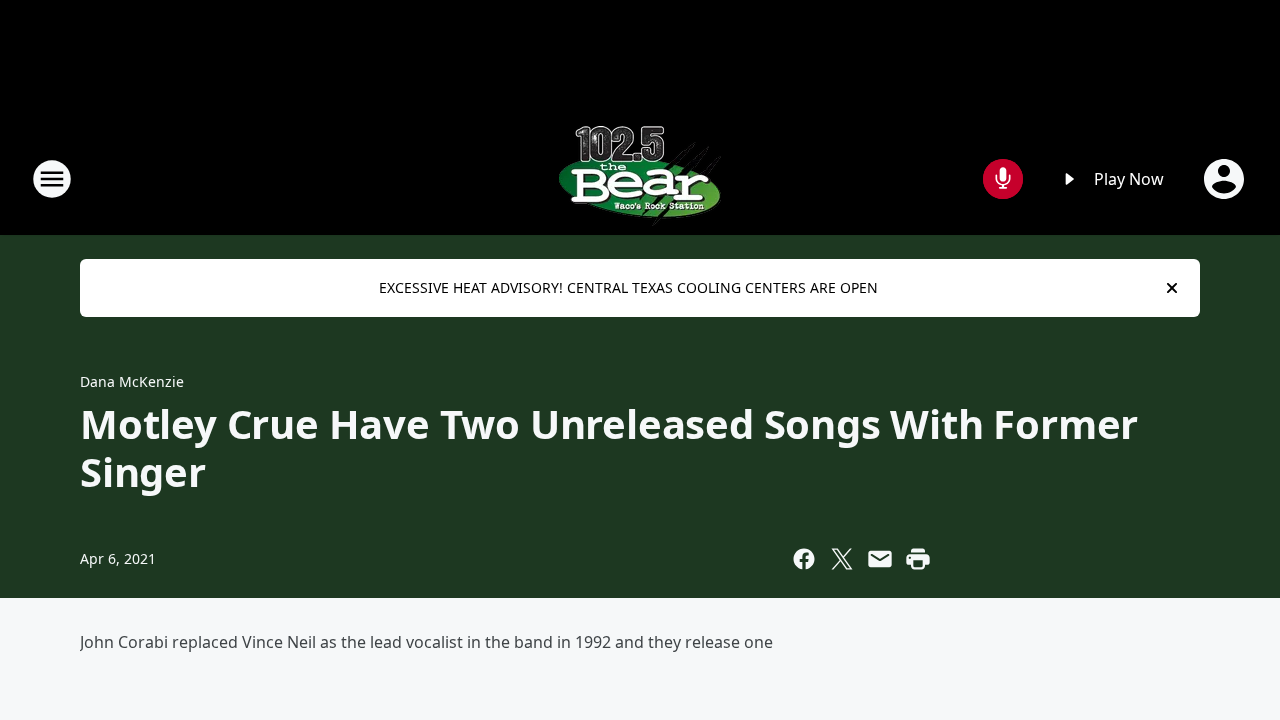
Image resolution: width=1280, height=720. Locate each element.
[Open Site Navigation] (52, 179)
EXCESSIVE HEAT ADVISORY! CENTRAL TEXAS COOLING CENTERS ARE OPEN (628, 287)
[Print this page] (918, 559)
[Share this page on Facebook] (804, 559)
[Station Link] (640, 178)
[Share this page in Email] (880, 559)
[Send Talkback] (1003, 179)
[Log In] (1226, 179)
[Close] (1172, 288)
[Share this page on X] (842, 559)
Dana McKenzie (132, 381)
